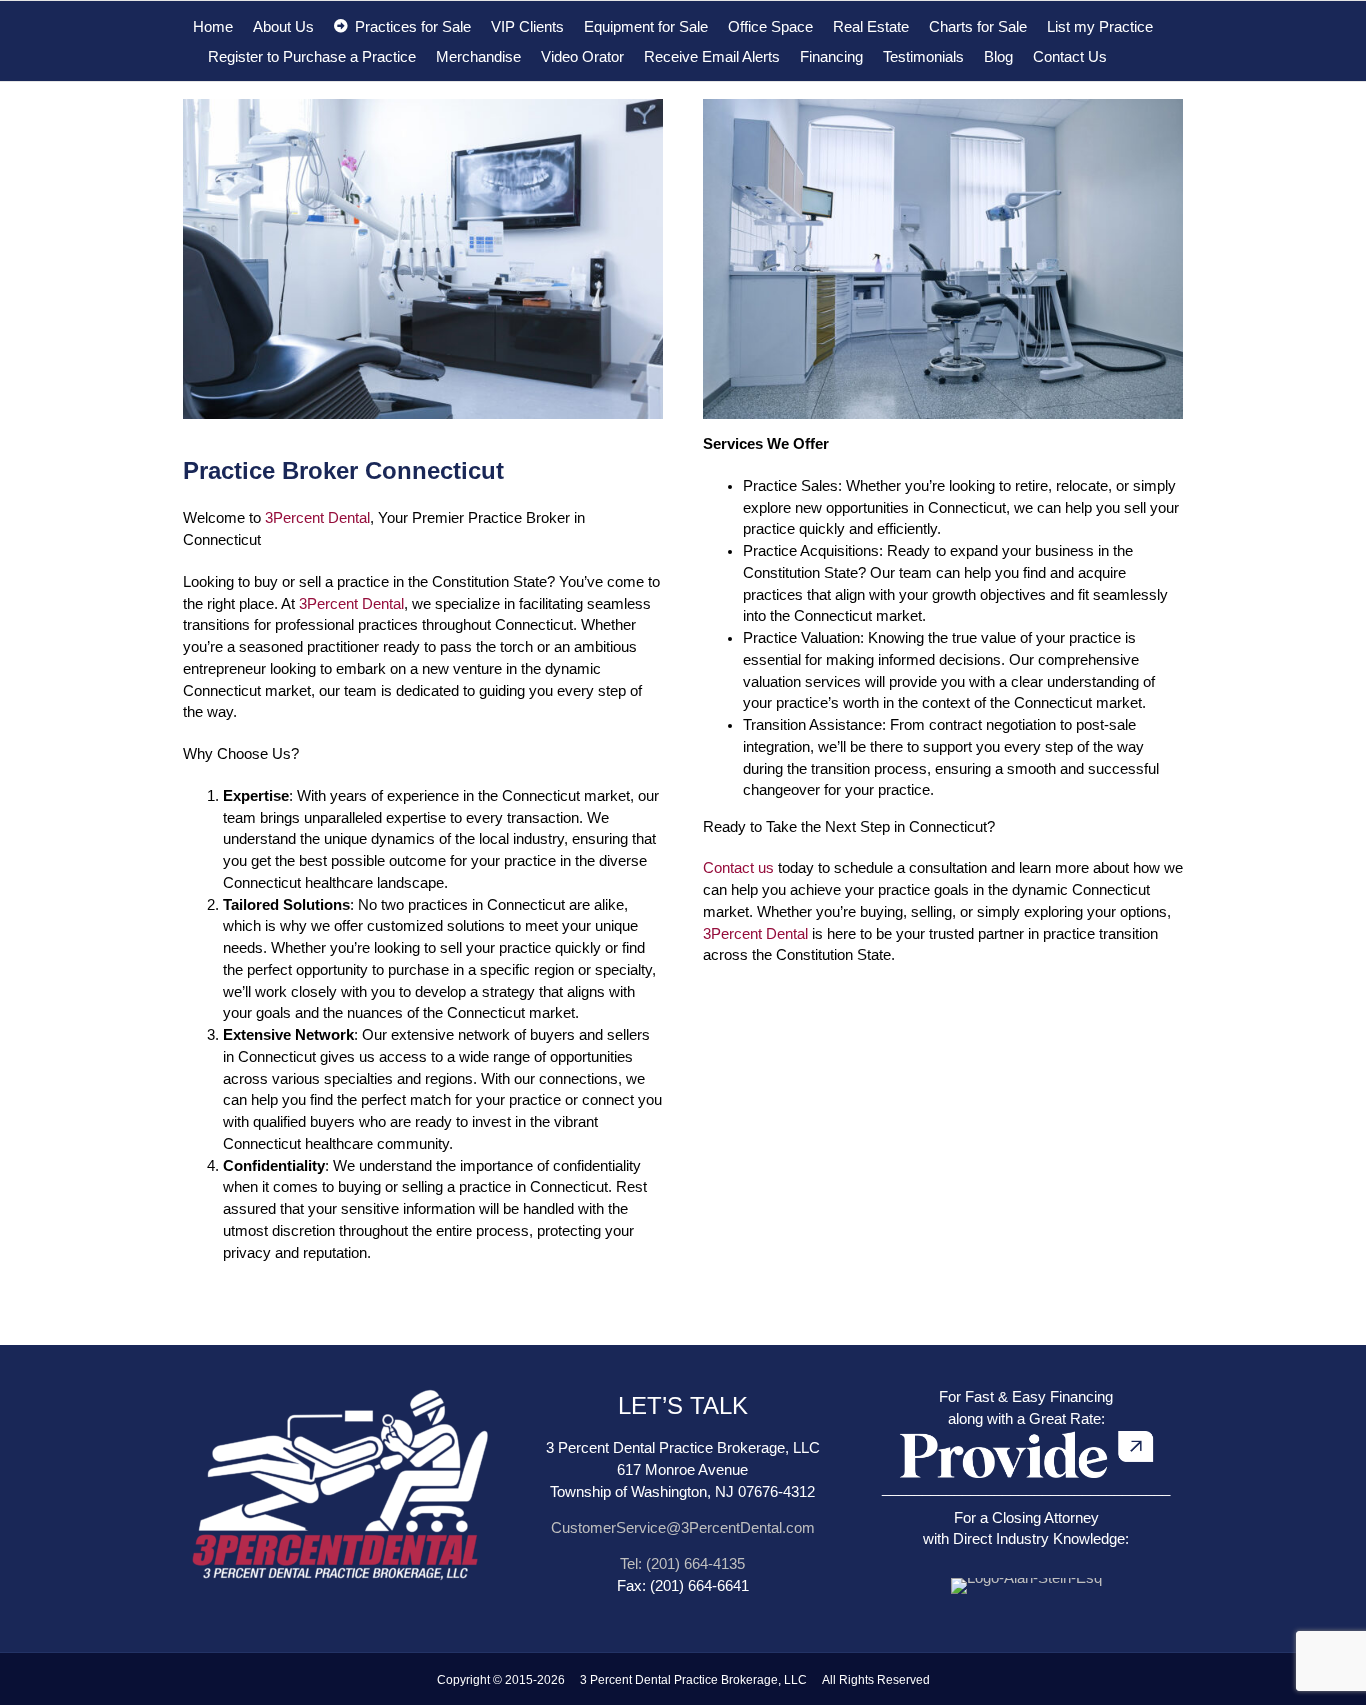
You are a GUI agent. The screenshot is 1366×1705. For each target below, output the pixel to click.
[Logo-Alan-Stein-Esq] (1026, 1578)
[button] (1133, 56)
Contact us (738, 868)
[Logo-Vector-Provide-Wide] (1026, 1431)
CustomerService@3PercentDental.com (683, 1528)
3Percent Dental (317, 518)
